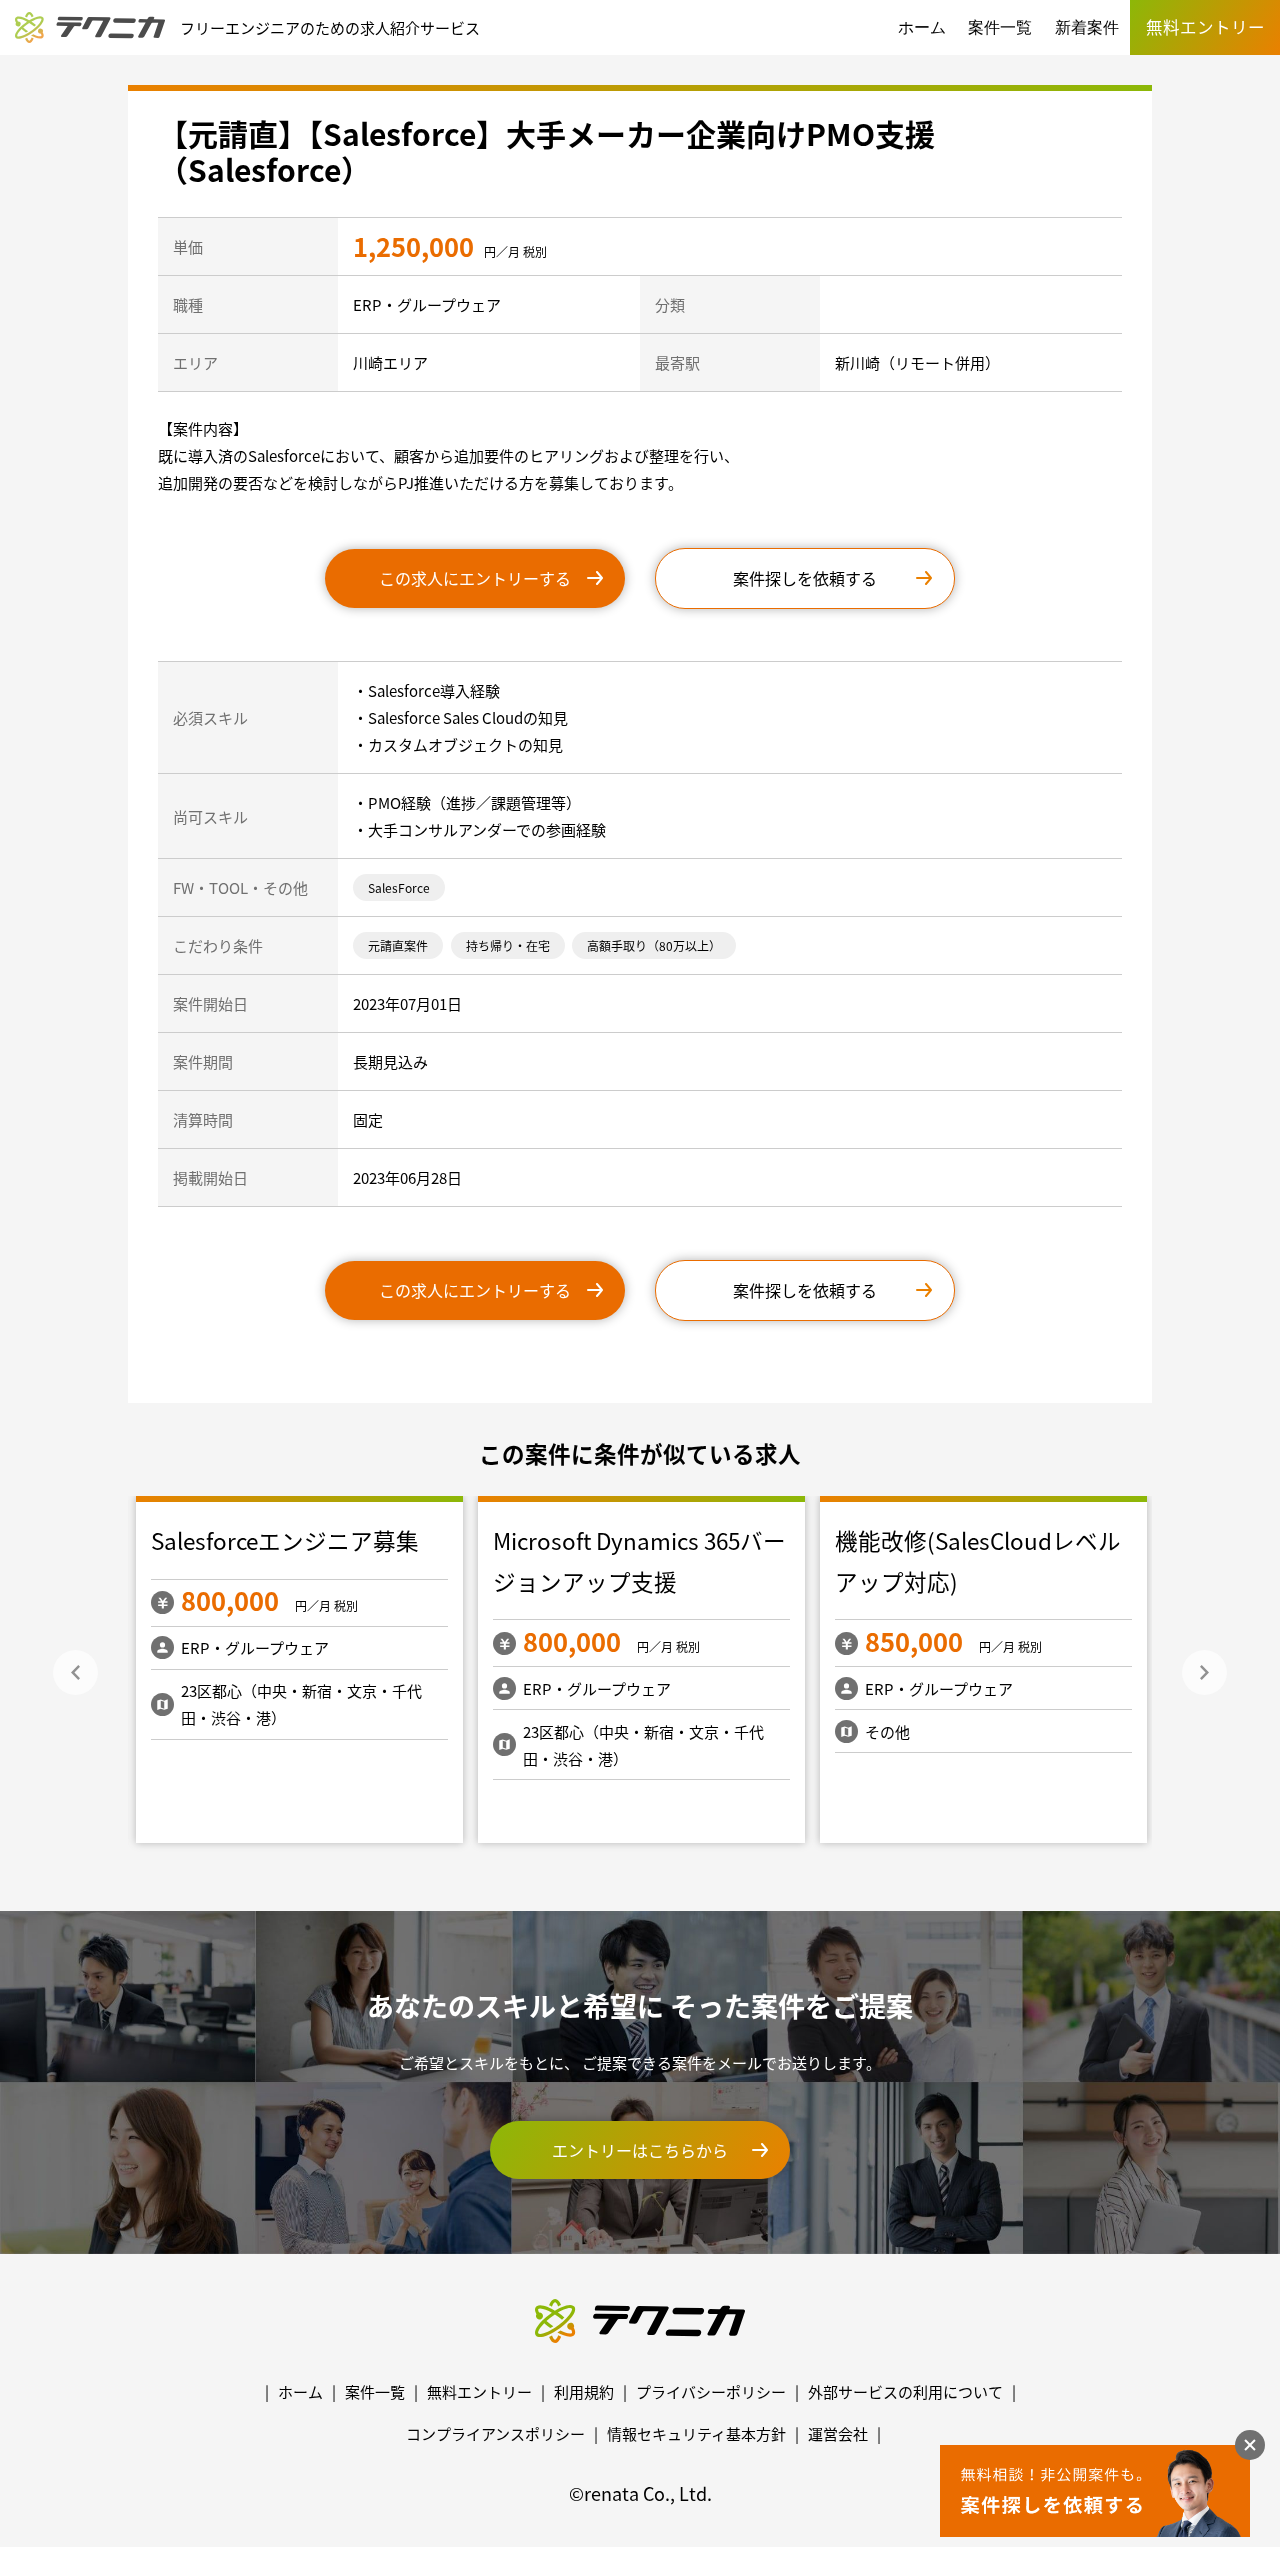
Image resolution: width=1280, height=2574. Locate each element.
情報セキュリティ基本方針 (696, 2433)
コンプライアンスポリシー (495, 2433)
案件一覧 (1000, 27)
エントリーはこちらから (640, 2150)
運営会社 (838, 2433)
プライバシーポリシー (711, 2391)
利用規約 (584, 2391)
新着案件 (1087, 27)
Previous (75, 1672)
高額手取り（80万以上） (654, 945)
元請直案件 (398, 945)
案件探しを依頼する (805, 578)
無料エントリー (479, 2391)
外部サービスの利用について (905, 2391)
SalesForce (399, 887)
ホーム (922, 27)
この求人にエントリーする (475, 578)
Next (1204, 1672)
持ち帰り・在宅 (508, 945)
